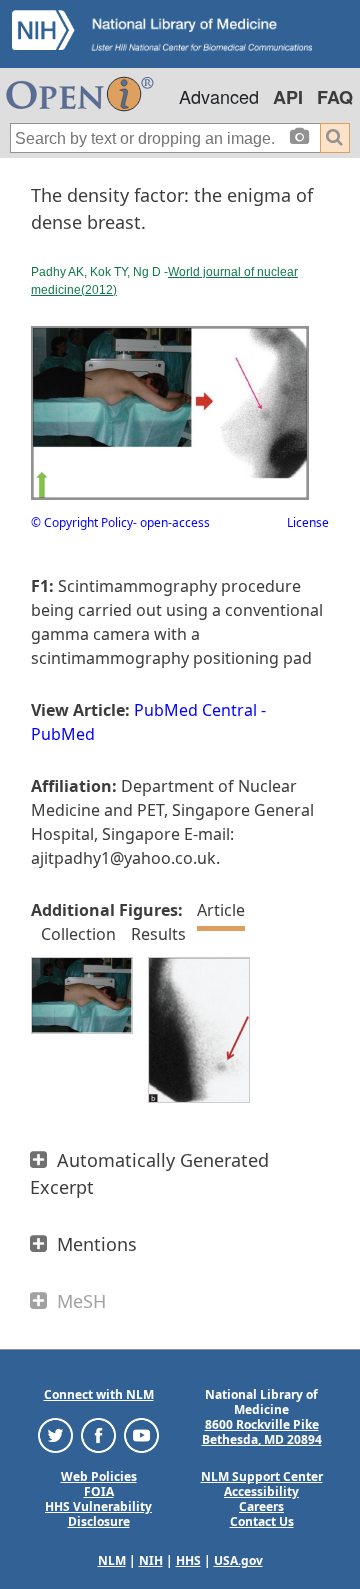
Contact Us (262, 1521)
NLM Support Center (262, 1476)
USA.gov (238, 1560)
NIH (151, 1560)
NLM (112, 1560)
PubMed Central (195, 710)
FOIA (99, 1491)
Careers (261, 1506)
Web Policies (99, 1476)
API (288, 97)
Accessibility (261, 1491)
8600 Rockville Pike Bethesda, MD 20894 (262, 1432)
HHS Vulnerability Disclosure (98, 1514)
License (308, 522)
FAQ (335, 97)
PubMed (63, 734)
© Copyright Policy (82, 522)
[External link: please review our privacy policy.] (55, 1434)
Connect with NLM (99, 1394)
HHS (188, 1560)
